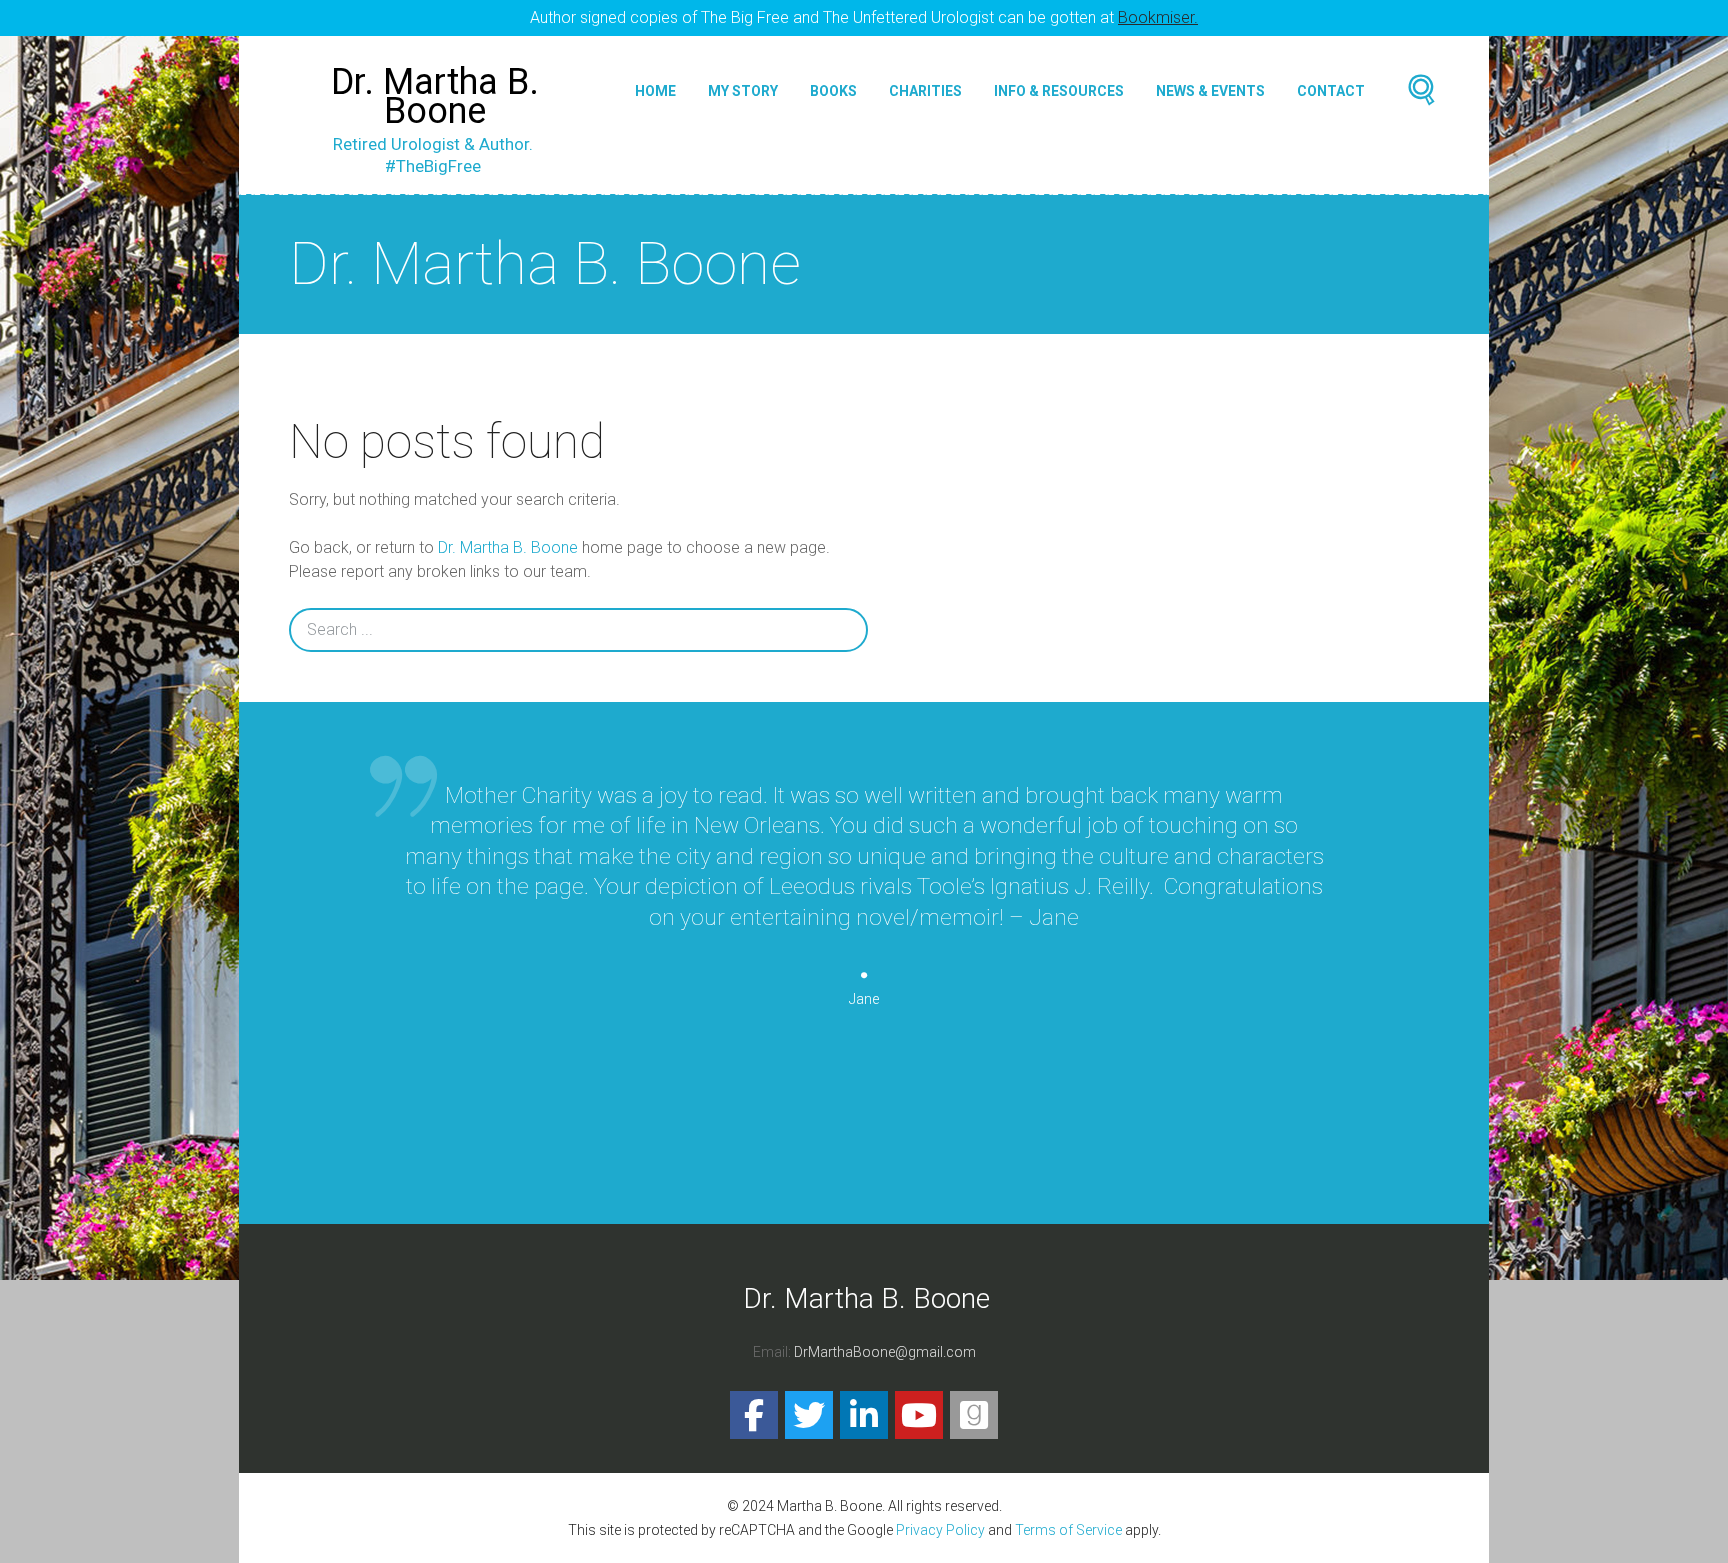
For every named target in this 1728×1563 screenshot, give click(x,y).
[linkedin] (864, 1415)
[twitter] (809, 1415)
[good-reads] (974, 1415)
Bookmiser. (1158, 17)
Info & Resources (1059, 91)
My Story (743, 91)
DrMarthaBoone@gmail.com (885, 1352)
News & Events (1210, 91)
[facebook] (754, 1415)
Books (833, 91)
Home (655, 91)
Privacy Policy (940, 1530)
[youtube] (919, 1415)
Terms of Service (1068, 1530)
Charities (925, 91)
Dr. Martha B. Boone (508, 547)
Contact (1331, 91)
